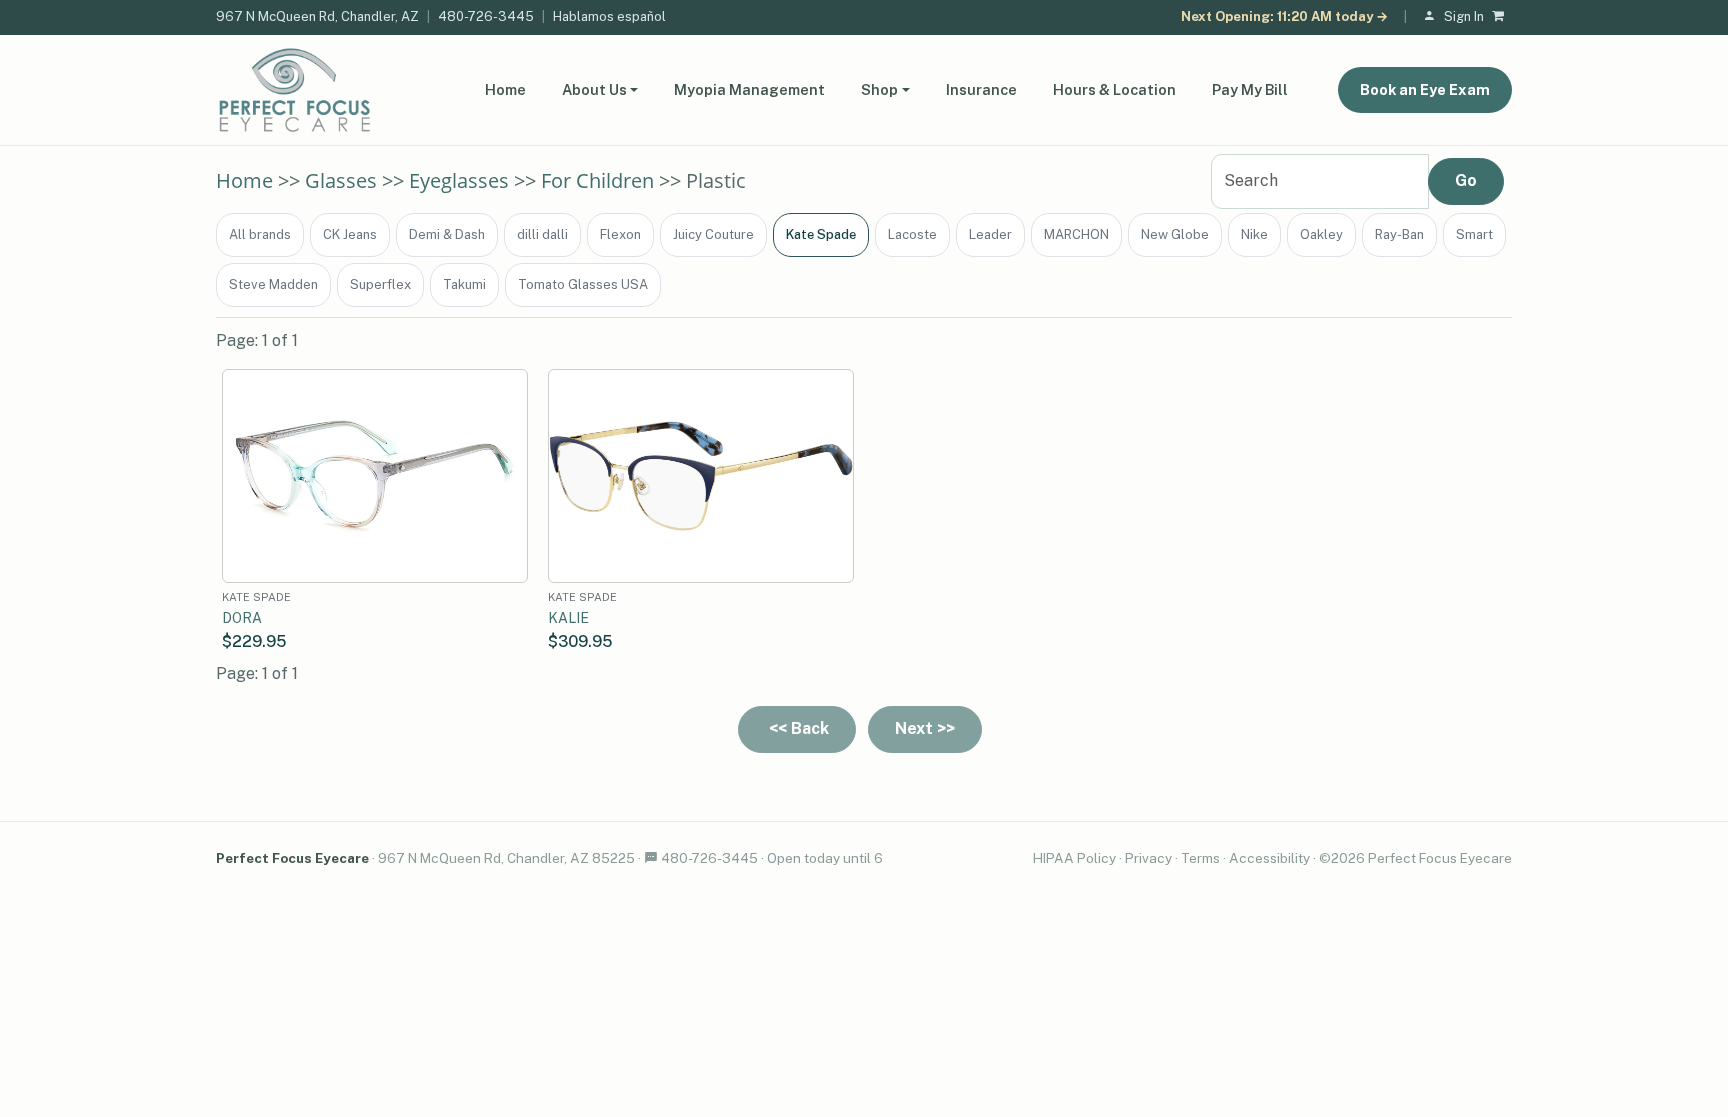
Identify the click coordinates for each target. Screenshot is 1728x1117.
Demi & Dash (447, 234)
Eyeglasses (459, 180)
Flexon (620, 234)
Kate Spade (821, 234)
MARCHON (1076, 234)
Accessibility (1269, 858)
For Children (597, 180)
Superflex (380, 284)
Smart (1474, 234)
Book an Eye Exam (1425, 89)
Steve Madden (273, 284)
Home (505, 89)
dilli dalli (542, 234)
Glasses (341, 180)
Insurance (981, 89)
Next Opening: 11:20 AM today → (1284, 16)
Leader (990, 234)
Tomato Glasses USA (583, 284)
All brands (260, 234)
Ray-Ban (1399, 234)
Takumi (464, 284)
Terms (1200, 858)
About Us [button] (594, 89)
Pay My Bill (1250, 89)
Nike (1254, 234)
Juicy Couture (713, 234)
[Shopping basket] (1502, 17)
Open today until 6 (825, 858)
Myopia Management (749, 89)
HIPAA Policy (1074, 858)
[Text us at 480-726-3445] (651, 858)
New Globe (1175, 234)
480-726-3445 (486, 16)
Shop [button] (879, 89)
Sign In (1464, 16)
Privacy (1148, 858)
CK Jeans (350, 234)
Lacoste (912, 234)
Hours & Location (1114, 89)
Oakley (1321, 234)
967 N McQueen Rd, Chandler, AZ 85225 (506, 858)
